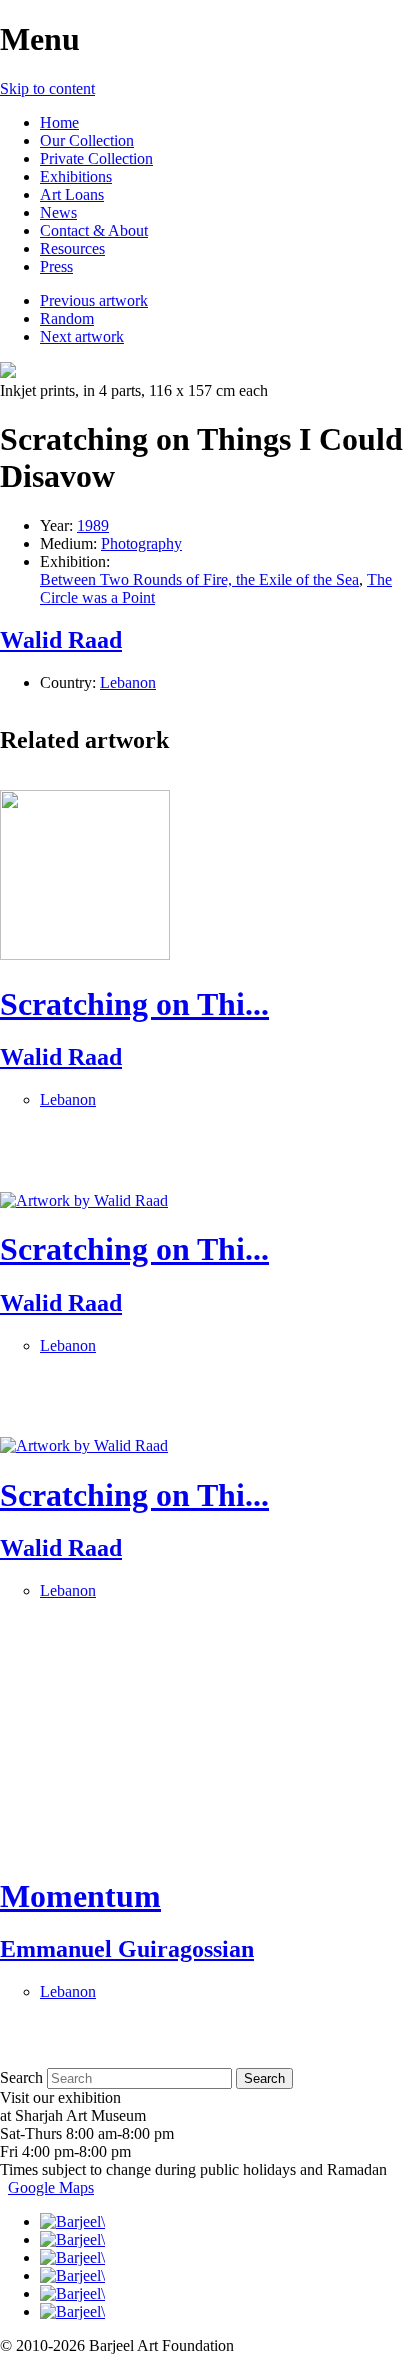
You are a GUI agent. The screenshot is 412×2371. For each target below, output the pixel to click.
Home (59, 122)
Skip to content (47, 88)
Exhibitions (76, 176)
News (58, 212)
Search (21, 2077)
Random (67, 318)
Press (56, 266)
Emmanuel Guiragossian (127, 1949)
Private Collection (96, 158)
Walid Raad (61, 640)
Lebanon (128, 682)
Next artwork (82, 336)
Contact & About (94, 230)
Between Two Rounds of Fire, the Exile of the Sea (199, 579)
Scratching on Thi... (134, 1004)
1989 (93, 525)
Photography (141, 543)
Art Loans (72, 194)
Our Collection (87, 140)
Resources (72, 248)
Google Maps (51, 2187)
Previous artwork (94, 300)
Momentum (80, 1896)
